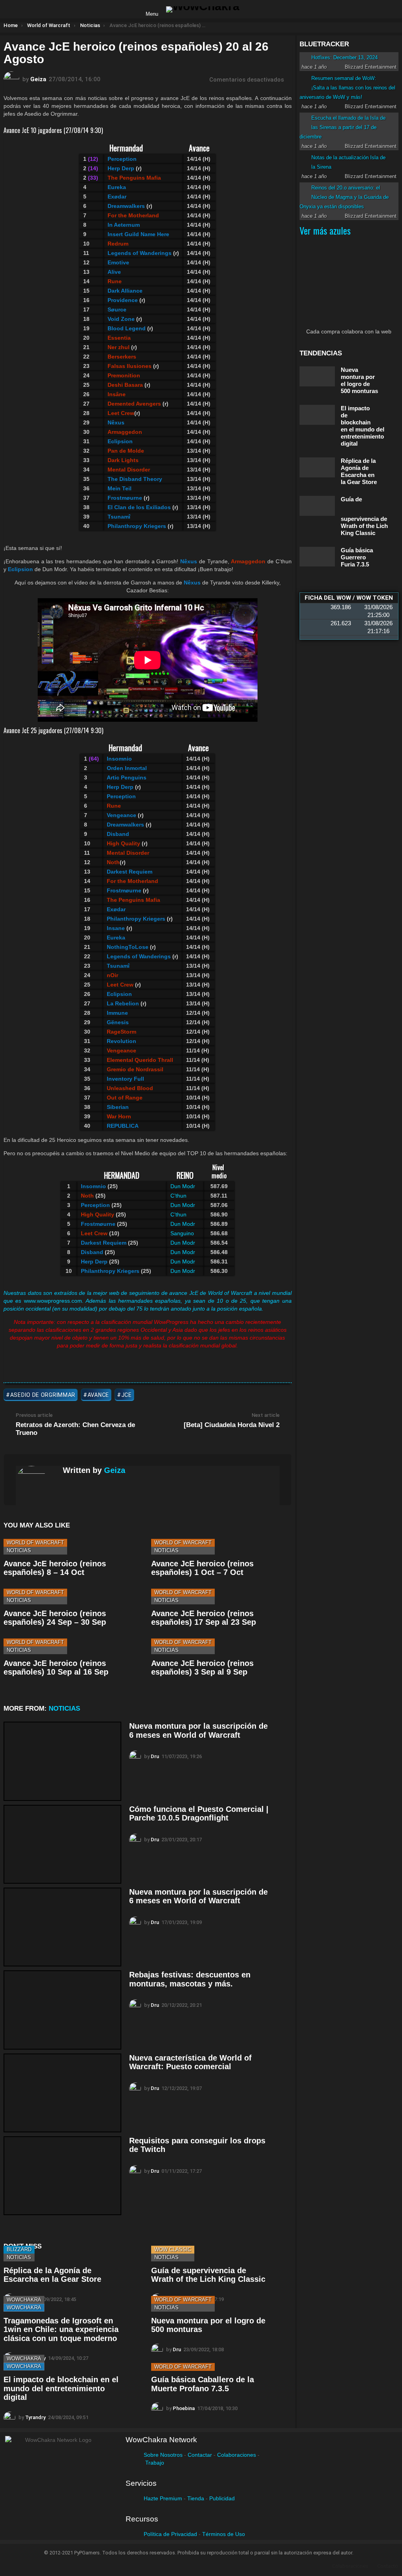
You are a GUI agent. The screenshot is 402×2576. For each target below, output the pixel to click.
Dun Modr (183, 1186)
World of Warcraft (35, 1543)
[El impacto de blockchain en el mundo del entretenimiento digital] (317, 415)
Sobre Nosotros (163, 2455)
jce (127, 1395)
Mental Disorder (129, 470)
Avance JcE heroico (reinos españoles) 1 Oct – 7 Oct (202, 1568)
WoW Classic (173, 2249)
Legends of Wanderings (139, 956)
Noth (113, 862)
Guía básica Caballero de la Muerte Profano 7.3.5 (203, 2384)
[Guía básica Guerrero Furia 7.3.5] (317, 557)
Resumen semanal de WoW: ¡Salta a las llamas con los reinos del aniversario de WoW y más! (347, 88)
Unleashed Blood (130, 1088)
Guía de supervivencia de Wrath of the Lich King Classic (208, 2275)
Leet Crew (121, 413)
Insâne (117, 394)
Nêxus (116, 422)
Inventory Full (125, 1079)
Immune (117, 1013)
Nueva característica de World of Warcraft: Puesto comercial (190, 2062)
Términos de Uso (224, 2534)
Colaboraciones (237, 2455)
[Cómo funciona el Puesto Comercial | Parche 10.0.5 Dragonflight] (62, 1844)
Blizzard (19, 2249)
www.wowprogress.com (53, 1301)
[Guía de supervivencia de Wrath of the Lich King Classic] (317, 506)
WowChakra (24, 2300)
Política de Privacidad (170, 2534)
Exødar (116, 909)
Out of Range (125, 1098)
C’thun (178, 1196)
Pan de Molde (126, 451)
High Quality (123, 843)
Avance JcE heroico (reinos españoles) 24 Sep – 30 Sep (55, 1618)
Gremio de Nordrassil (135, 1069)
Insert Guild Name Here (138, 234)
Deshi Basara (125, 385)
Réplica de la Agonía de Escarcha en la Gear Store (52, 2275)
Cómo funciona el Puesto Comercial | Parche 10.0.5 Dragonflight (199, 1814)
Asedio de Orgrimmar (43, 1395)
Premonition (124, 375)
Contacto (388, 2566)
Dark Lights (123, 460)
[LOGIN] (252, 9)
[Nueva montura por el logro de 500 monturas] (317, 376)
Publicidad (222, 2498)
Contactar (200, 2455)
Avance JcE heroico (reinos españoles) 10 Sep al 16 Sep (56, 1668)
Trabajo (155, 2463)
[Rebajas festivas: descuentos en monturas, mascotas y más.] (62, 2010)
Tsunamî (119, 517)
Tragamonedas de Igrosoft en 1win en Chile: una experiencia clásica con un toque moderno (61, 2329)
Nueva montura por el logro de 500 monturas (359, 380)
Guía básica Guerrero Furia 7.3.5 (357, 557)
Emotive (118, 262)
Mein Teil (120, 488)
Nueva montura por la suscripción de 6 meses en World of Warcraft (198, 1730)
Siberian (118, 1107)
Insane (116, 928)
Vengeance (122, 1050)
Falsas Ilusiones (130, 366)
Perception (122, 159)
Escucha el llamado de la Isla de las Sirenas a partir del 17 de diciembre (343, 127)
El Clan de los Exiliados (139, 507)
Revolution (122, 1041)
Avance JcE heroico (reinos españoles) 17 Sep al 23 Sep (204, 1618)
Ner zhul (119, 347)
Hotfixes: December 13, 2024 (344, 57)
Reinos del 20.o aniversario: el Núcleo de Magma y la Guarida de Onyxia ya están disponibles (344, 197)
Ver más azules (325, 230)
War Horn (119, 1116)
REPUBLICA (123, 1126)
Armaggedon (125, 432)
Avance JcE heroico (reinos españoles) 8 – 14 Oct (55, 1568)
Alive (114, 272)
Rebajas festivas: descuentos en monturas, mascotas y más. (190, 1979)
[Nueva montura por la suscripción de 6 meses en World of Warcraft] (62, 1761)
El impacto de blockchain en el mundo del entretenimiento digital (61, 2388)
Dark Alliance (125, 291)
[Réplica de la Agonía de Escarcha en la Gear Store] (317, 467)
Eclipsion (120, 441)
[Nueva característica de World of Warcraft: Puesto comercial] (62, 2093)
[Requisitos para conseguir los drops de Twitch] (62, 2176)
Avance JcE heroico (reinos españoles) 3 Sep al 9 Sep (202, 1668)
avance (98, 1395)
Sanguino (182, 1233)
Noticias (19, 1550)
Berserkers (122, 357)
